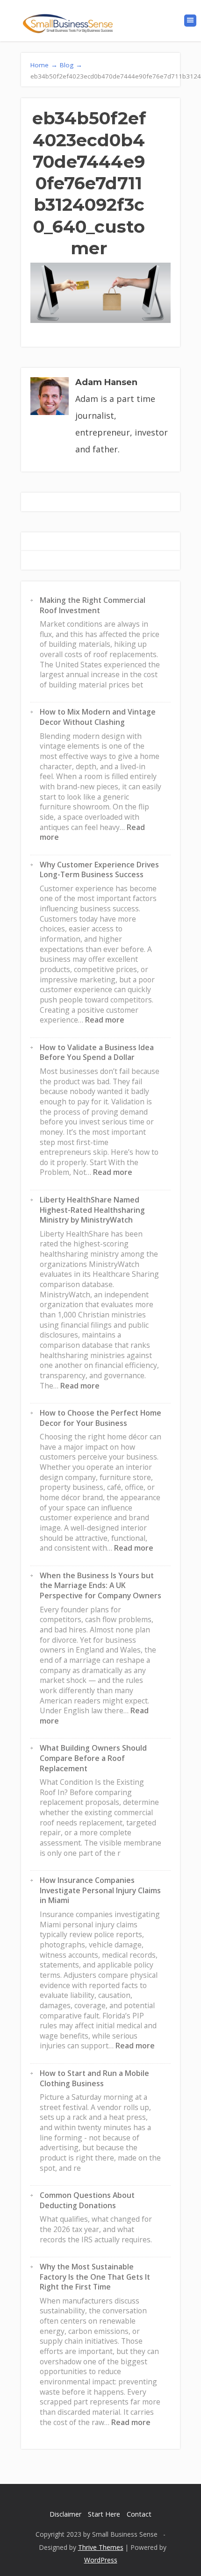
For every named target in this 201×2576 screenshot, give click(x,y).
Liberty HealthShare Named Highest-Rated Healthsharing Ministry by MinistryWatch (92, 1210)
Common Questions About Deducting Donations (87, 2200)
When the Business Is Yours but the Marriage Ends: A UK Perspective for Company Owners (100, 1585)
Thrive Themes (101, 2547)
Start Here (104, 2514)
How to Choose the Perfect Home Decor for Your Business (100, 1418)
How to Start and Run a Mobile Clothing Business (94, 2078)
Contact (139, 2514)
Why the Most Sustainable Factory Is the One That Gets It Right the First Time (95, 2277)
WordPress (101, 2560)
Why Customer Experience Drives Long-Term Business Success (99, 870)
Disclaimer (65, 2514)
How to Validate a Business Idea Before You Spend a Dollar (97, 1052)
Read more (105, 1020)
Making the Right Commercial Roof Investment (93, 605)
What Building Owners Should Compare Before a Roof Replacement (93, 1758)
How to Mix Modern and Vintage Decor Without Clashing (98, 717)
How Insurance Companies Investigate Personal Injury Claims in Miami (100, 1890)
